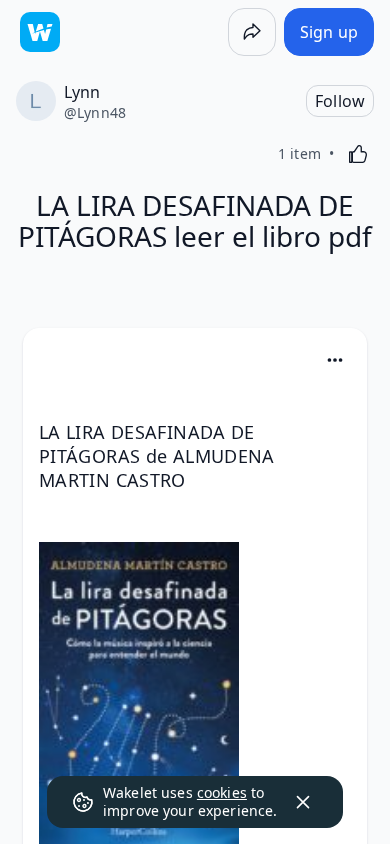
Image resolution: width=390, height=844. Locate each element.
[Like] (358, 154)
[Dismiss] (303, 802)
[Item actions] (335, 360)
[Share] (252, 32)
